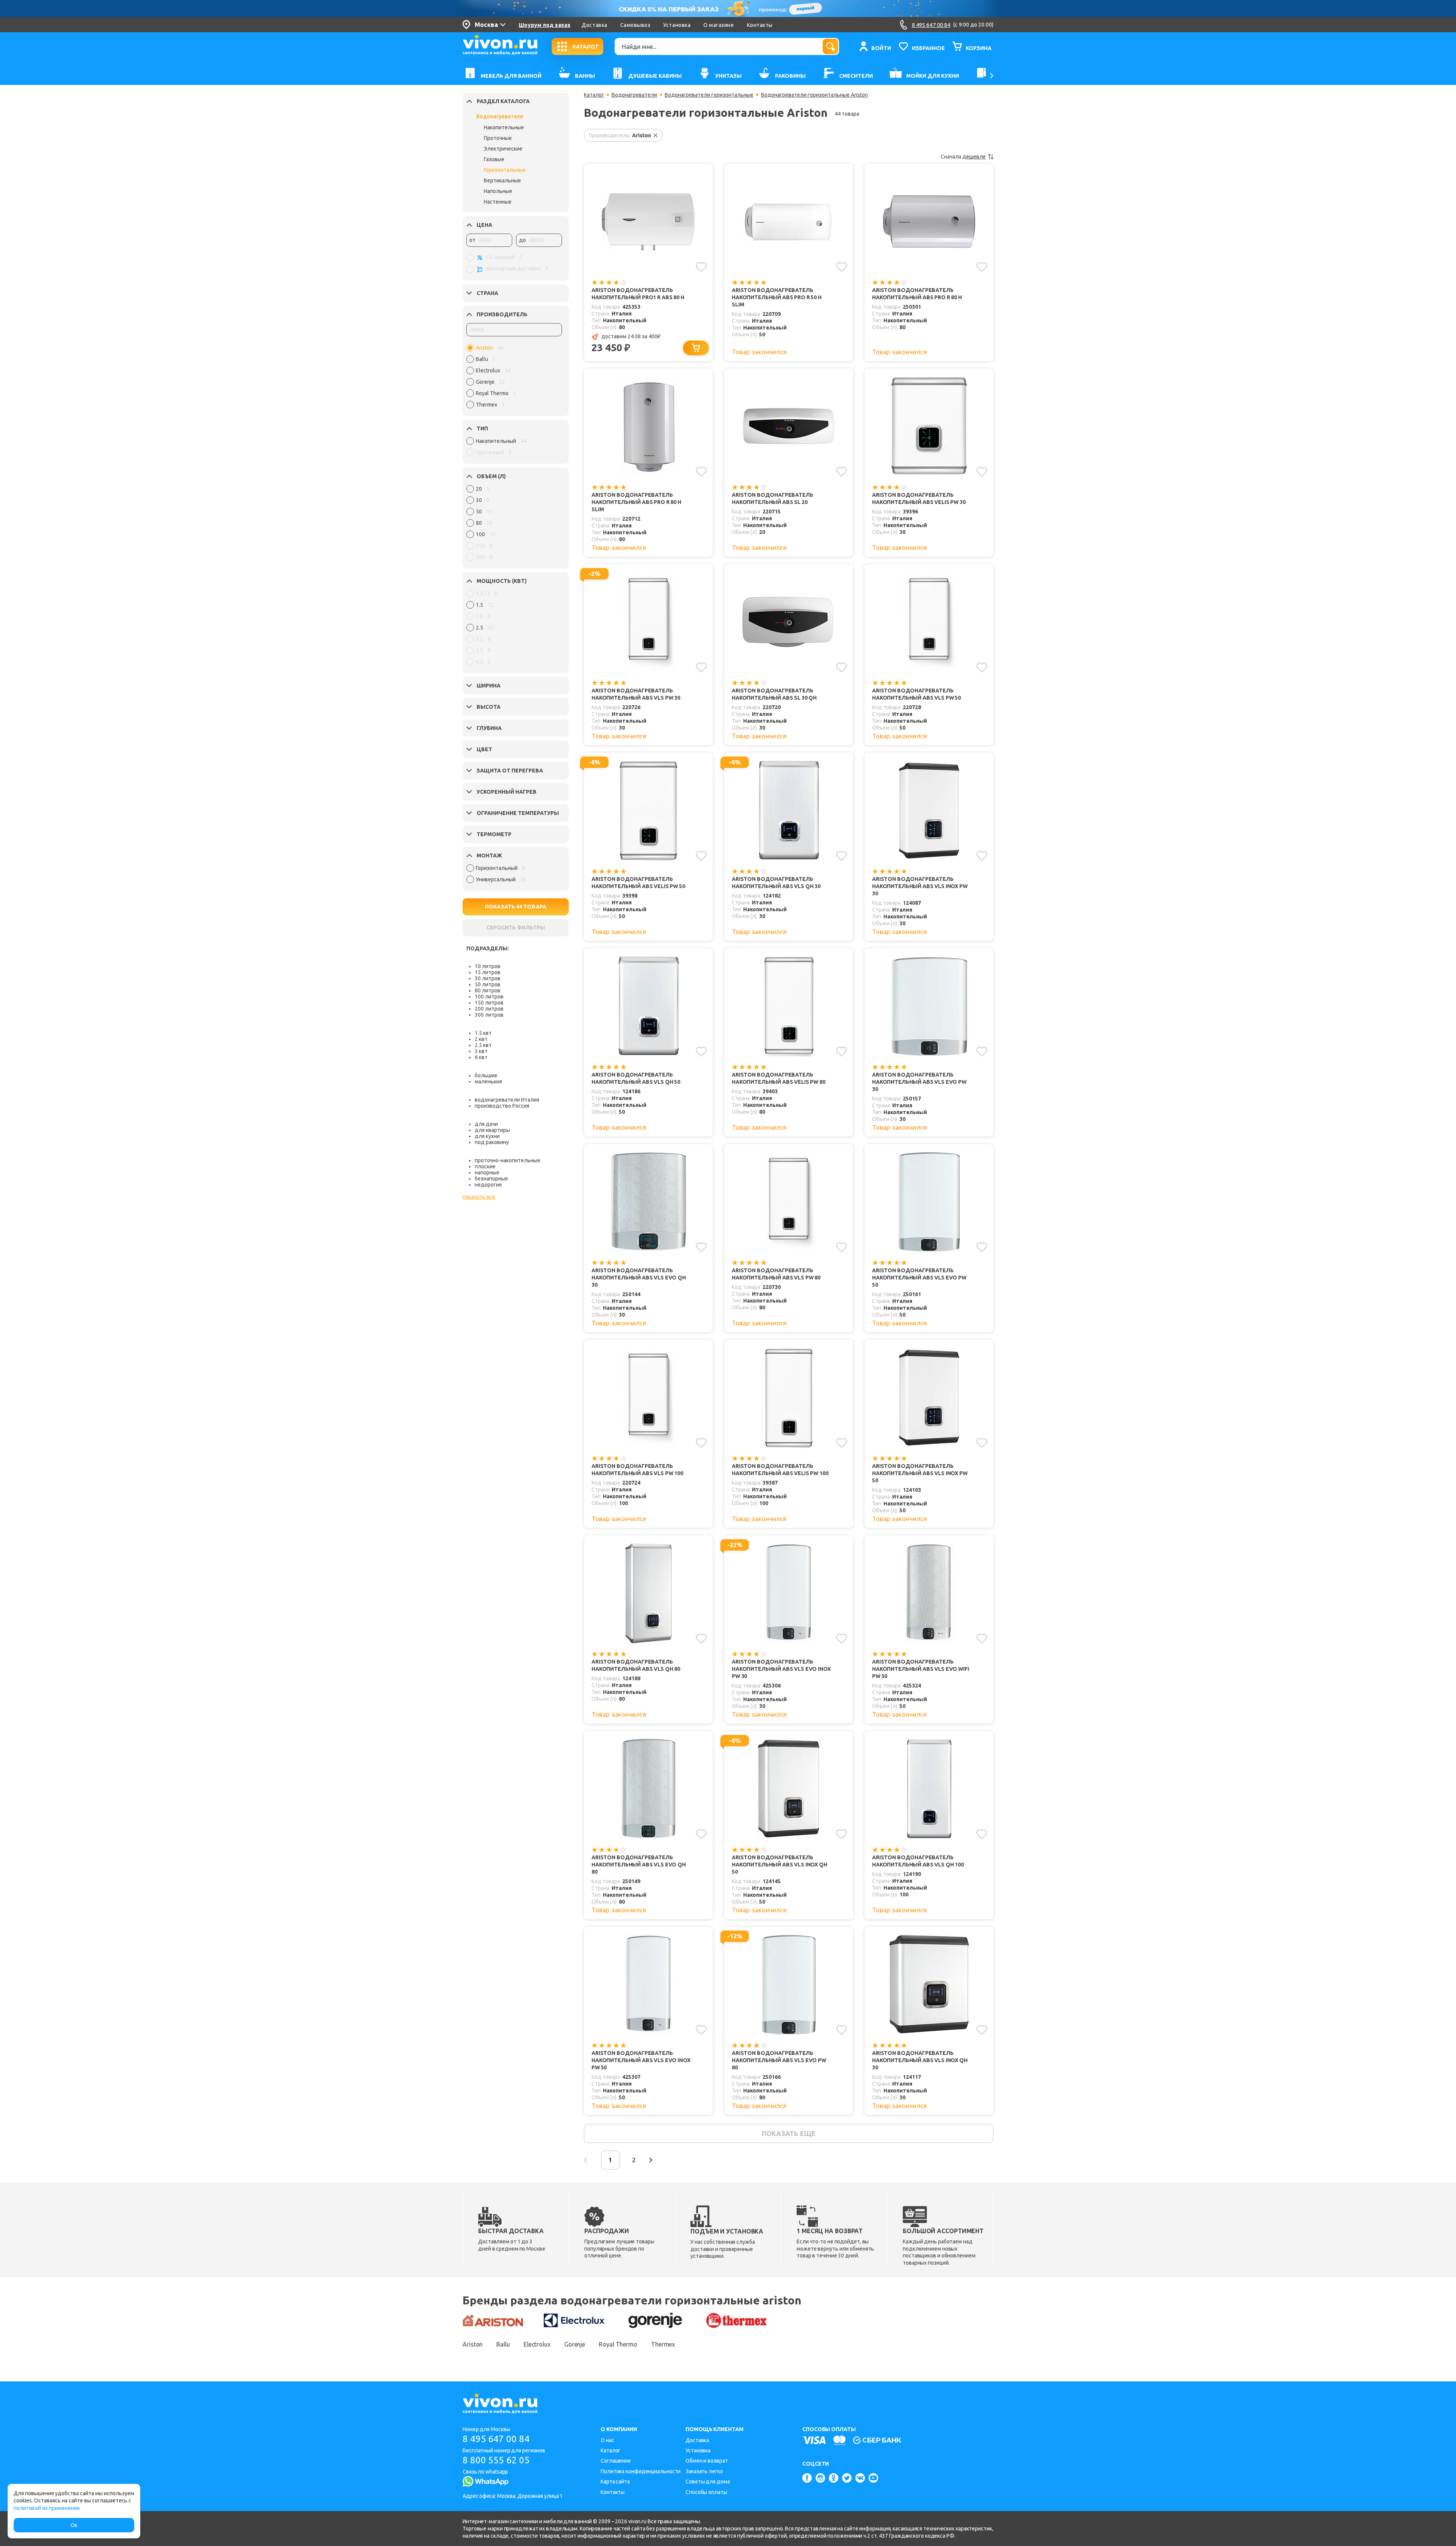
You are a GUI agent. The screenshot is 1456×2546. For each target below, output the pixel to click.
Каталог (594, 95)
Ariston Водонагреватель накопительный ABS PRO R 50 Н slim (777, 297)
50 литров (488, 984)
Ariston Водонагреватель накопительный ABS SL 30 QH (774, 694)
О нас (607, 2440)
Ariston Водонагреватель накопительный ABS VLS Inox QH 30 (920, 2060)
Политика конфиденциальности (641, 2471)
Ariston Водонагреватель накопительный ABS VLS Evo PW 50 (919, 1278)
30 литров (488, 978)
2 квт (481, 1039)
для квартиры (492, 1130)
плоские (485, 1166)
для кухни (487, 1136)
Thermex (663, 2344)
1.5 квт (483, 1033)
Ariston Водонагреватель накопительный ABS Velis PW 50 (638, 883)
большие (486, 1075)
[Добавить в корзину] (696, 348)
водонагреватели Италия (507, 1100)
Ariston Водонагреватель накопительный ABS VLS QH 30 (776, 883)
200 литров (489, 1009)
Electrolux (537, 2344)
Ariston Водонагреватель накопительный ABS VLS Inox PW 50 (920, 1473)
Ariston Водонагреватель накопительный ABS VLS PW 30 (636, 694)
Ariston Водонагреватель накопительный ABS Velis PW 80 (779, 1078)
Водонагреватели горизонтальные (709, 95)
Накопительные (504, 127)
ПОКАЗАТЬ (516, 907)
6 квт (481, 1057)
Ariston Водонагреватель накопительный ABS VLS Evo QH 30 (639, 1278)
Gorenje (575, 2344)
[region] (514, 378)
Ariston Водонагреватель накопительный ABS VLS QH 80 (636, 1665)
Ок (74, 2525)
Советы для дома (708, 2482)
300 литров (489, 1015)
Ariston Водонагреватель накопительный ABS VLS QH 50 (636, 1078)
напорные (487, 1173)
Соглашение (616, 2461)
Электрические (503, 149)
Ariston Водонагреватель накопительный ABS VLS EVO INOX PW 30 (781, 1669)
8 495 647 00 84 (496, 2439)
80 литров (488, 990)
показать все (479, 1197)
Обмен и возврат (707, 2461)
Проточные (498, 138)
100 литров (489, 997)
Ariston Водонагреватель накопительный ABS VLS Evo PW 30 (919, 1082)
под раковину (492, 1142)
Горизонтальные (505, 170)
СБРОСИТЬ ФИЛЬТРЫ (516, 928)
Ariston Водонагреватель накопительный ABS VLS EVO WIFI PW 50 (921, 1669)
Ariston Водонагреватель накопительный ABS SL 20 (773, 498)
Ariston (473, 2344)
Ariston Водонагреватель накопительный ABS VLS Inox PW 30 (920, 886)
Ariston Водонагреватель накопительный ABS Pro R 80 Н (917, 294)
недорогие (488, 1185)
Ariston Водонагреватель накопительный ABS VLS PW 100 (637, 1470)
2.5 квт (483, 1045)
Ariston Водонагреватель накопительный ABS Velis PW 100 (780, 1470)
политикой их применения (47, 2508)
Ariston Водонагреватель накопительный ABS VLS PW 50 (916, 694)
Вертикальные (502, 181)
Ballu (503, 2344)
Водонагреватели (500, 116)
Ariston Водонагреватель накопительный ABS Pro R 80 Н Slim (636, 502)
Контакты (760, 25)
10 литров (488, 966)
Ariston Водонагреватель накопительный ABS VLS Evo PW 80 (779, 2060)
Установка (677, 25)
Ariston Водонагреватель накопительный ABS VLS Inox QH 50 (780, 1865)
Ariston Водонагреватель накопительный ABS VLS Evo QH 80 (639, 1865)
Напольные (498, 191)
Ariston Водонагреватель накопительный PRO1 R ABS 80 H (638, 294)
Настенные (498, 202)
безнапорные (491, 1179)
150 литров (489, 1003)
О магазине (719, 25)
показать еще (788, 2133)
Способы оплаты (706, 2492)
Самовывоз (635, 25)
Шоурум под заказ (544, 25)
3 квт (481, 1051)
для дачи (486, 1124)
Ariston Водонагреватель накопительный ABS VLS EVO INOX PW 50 (641, 2060)
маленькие (489, 1082)
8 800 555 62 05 (496, 2460)
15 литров (488, 972)
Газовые (494, 159)
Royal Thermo (618, 2344)
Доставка (594, 25)
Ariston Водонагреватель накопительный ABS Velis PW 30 (919, 498)
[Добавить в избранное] (701, 267)
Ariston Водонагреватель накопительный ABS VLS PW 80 (776, 1274)
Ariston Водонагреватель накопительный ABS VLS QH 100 (918, 1861)
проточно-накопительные (508, 1160)
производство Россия (502, 1106)
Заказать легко (704, 2471)
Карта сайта (615, 2482)
